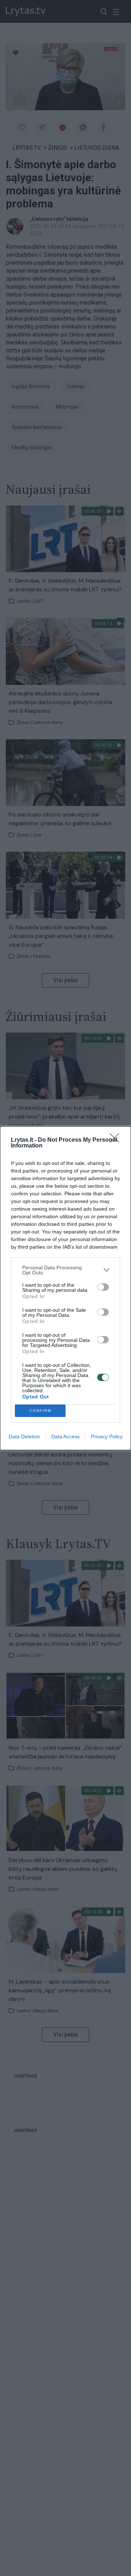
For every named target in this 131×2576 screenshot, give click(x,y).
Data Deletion (24, 1436)
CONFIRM (40, 1411)
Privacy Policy (107, 1436)
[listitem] (65, 1270)
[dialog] (65, 1288)
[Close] (117, 1140)
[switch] (103, 1287)
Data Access (65, 1436)
